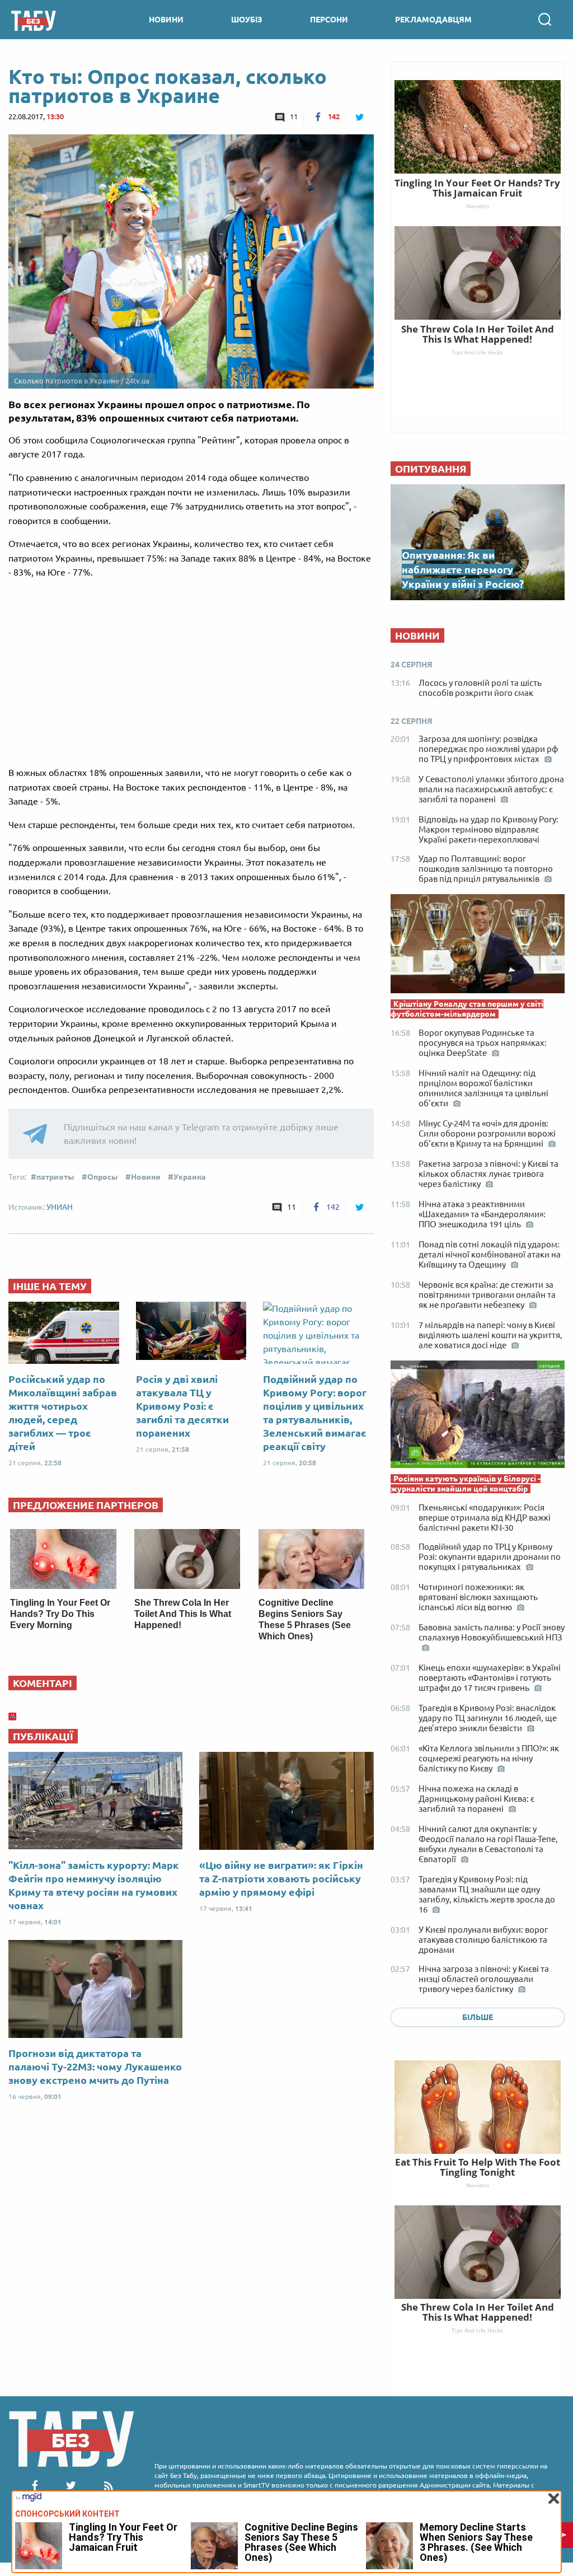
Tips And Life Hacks (477, 2330)
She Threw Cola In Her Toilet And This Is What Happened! (183, 1614)
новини (166, 20)
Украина (190, 1177)
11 (294, 116)
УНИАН (60, 1207)
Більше (478, 2017)
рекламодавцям (433, 20)
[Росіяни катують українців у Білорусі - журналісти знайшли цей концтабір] (478, 1417)
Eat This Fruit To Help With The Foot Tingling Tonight (478, 2167)
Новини (146, 1177)
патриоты (55, 1177)
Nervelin (478, 2185)
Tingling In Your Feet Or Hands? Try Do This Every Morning (60, 1614)
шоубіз (247, 20)
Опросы (103, 1177)
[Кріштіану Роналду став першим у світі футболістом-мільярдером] (478, 946)
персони (329, 20)
